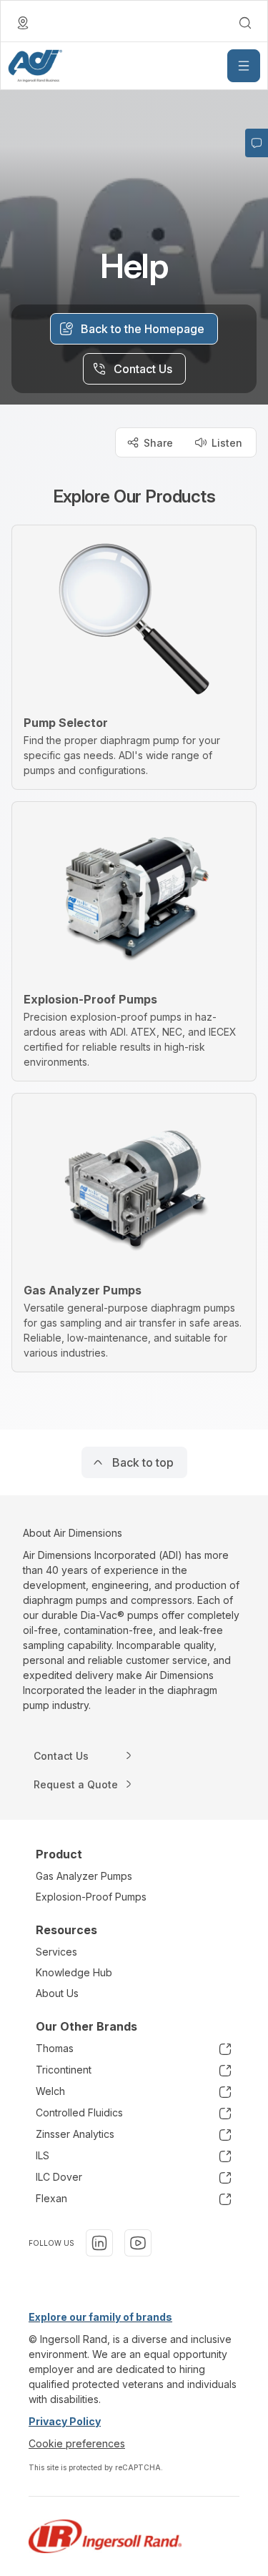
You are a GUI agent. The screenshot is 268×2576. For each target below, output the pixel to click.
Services (56, 1952)
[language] (23, 23)
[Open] (244, 66)
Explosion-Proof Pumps (91, 1897)
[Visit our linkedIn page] (99, 2243)
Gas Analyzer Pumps (84, 1876)
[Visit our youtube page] (138, 2243)
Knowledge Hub (74, 1972)
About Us (57, 1993)
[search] (245, 23)
